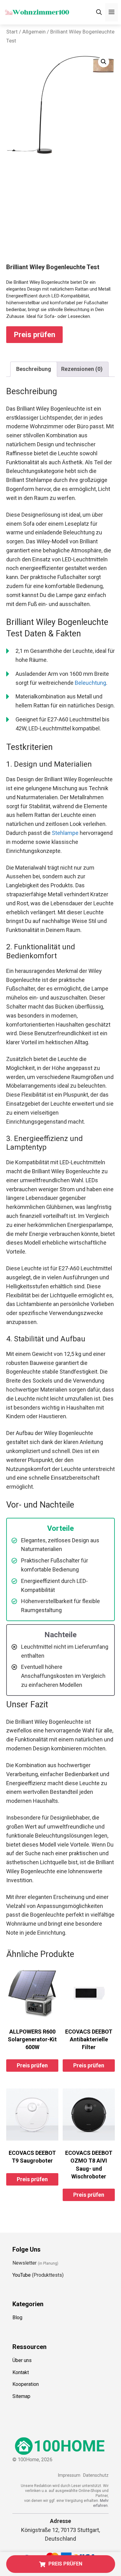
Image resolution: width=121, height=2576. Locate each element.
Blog (17, 2318)
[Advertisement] (60, 217)
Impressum (69, 2475)
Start (12, 32)
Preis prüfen (34, 335)
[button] (104, 62)
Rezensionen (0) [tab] (82, 369)
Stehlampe (65, 833)
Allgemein (34, 32)
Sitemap (21, 2396)
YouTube (22, 2275)
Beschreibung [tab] (34, 369)
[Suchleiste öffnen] (99, 12)
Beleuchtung (90, 683)
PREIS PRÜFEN (65, 2564)
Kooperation (26, 2384)
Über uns (22, 2360)
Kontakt (21, 2372)
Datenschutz (96, 2475)
